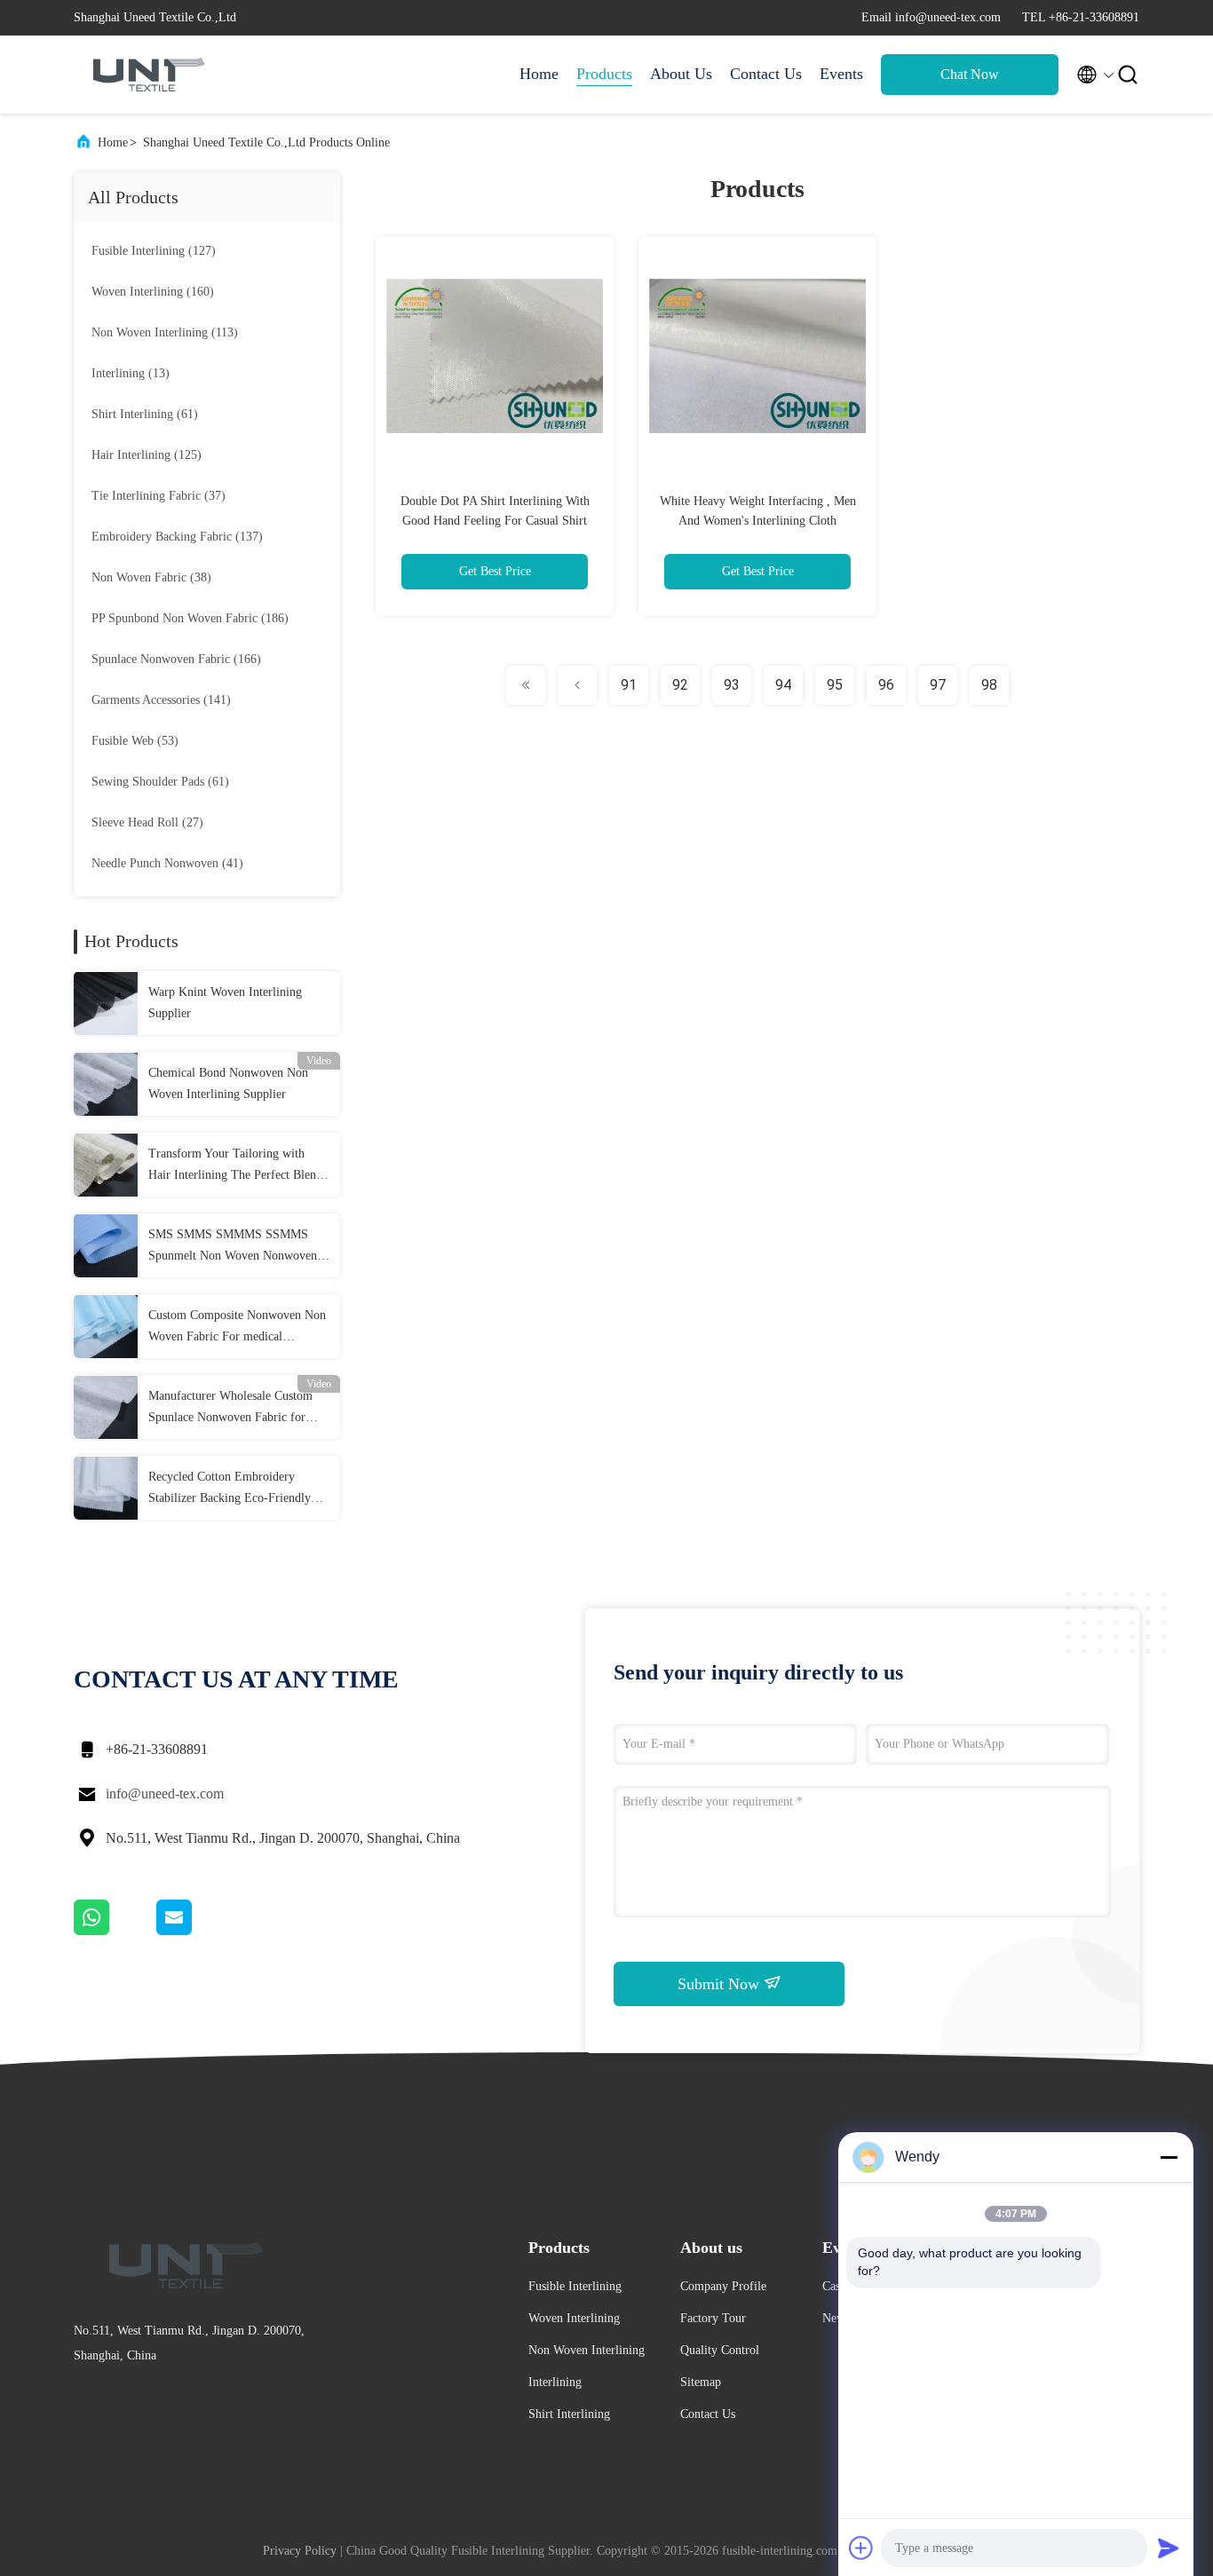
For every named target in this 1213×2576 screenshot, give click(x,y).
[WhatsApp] (115, 1931)
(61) (145, 414)
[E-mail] (196, 1931)
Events (841, 74)
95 (835, 685)
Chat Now (970, 74)
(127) (154, 251)
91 (629, 685)
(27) (147, 822)
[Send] (1169, 2548)
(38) (151, 577)
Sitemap (701, 2382)
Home (539, 74)
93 (732, 685)
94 (783, 685)
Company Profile (723, 2286)
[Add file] (861, 2548)
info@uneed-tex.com (165, 1794)
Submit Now (721, 1984)
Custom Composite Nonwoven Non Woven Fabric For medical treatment (237, 1328)
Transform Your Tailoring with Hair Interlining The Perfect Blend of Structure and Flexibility (235, 1166)
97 (938, 685)
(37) (159, 496)
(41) (167, 863)
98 (989, 685)
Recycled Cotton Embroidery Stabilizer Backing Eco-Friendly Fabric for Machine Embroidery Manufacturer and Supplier (230, 1489)
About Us (681, 74)
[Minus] (1169, 2157)
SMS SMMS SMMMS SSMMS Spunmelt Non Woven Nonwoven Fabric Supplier (233, 1247)
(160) (153, 292)
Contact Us (766, 74)
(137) (177, 537)
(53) (135, 741)
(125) (147, 455)
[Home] (145, 75)
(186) (190, 618)
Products (604, 74)
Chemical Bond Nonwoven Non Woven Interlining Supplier (228, 1083)
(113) (165, 332)
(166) (176, 659)
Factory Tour (713, 2318)
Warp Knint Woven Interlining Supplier (225, 1003)
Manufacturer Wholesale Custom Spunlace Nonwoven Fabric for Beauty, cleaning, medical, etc (230, 1409)
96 (886, 685)
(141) (161, 700)
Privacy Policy (300, 2551)
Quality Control (720, 2350)
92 (680, 685)
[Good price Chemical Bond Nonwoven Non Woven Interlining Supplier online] (106, 1084)
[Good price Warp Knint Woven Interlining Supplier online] (106, 1003)
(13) (131, 373)
